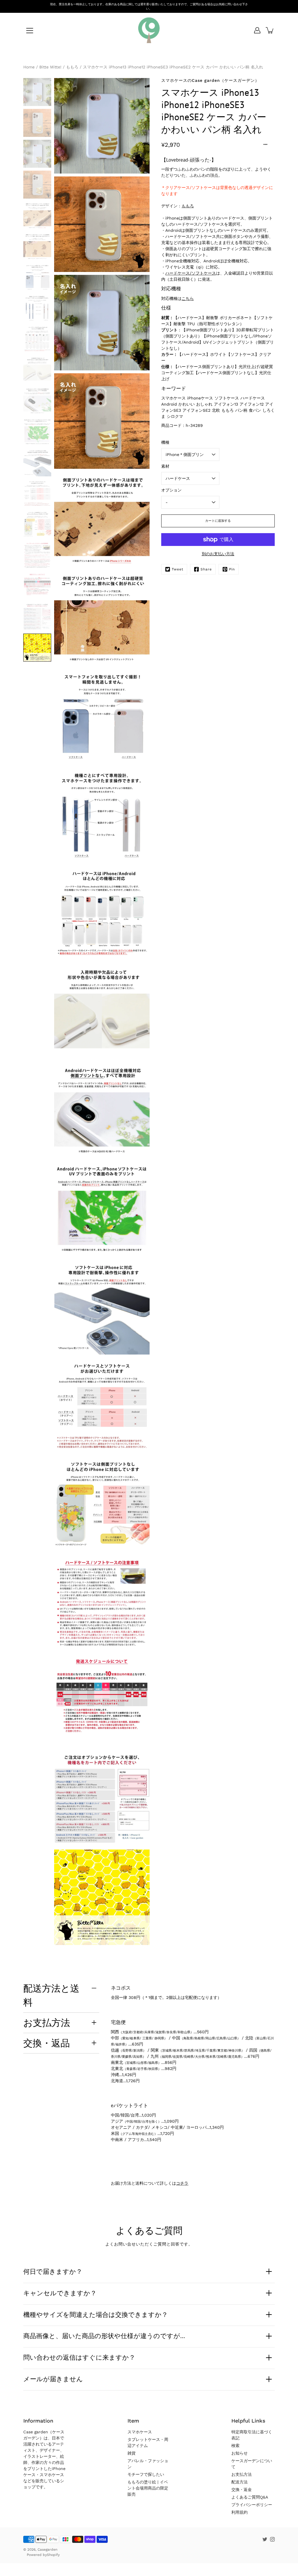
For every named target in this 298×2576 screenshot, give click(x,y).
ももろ (188, 206)
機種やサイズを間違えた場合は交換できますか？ (96, 2315)
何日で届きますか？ (53, 2271)
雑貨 (132, 2453)
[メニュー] (30, 31)
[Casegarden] (149, 30)
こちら (188, 298)
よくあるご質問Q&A (250, 2497)
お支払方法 (47, 2022)
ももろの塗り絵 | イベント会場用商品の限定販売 (148, 2488)
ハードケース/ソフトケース (191, 273)
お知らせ (240, 2453)
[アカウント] (257, 30)
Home (29, 67)
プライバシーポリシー (252, 2505)
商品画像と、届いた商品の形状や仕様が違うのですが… (104, 2336)
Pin (232, 569)
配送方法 (240, 2482)
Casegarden (47, 2550)
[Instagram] (272, 2539)
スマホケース (140, 2432)
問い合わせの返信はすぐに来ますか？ (79, 2357)
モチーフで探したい (146, 2474)
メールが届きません (53, 2379)
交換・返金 (242, 2490)
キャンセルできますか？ (60, 2293)
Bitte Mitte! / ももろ (59, 67)
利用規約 (240, 2512)
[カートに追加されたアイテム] (270, 30)
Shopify (53, 2555)
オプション (171, 490)
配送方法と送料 (51, 1995)
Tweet (178, 569)
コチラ (182, 2183)
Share (206, 569)
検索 (235, 2446)
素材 (165, 466)
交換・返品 (47, 2043)
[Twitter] (265, 2539)
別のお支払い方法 (218, 554)
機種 (165, 442)
